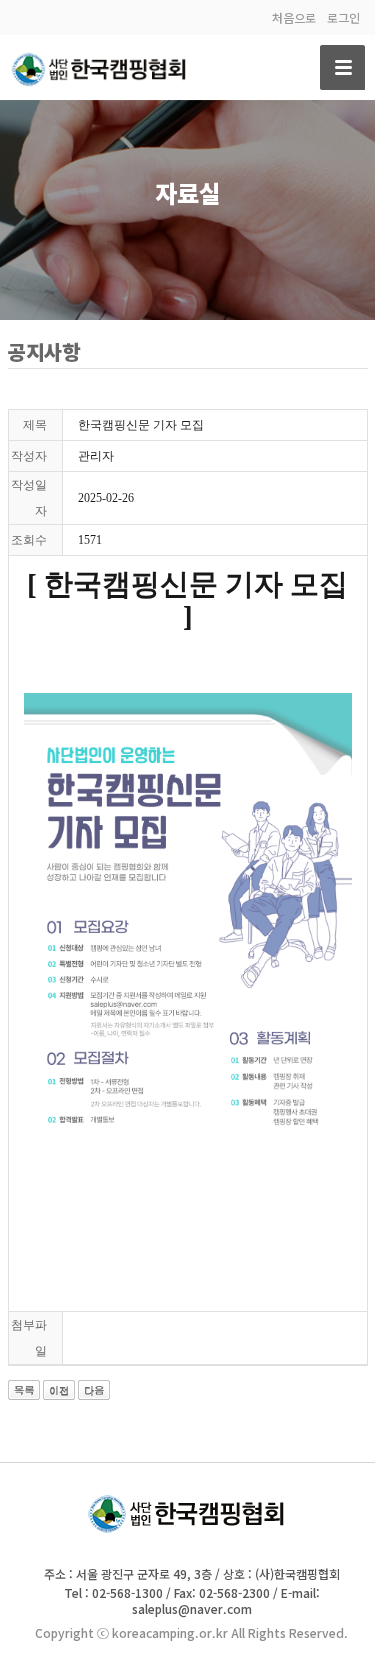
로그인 (343, 17)
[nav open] (342, 67)
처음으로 (294, 17)
